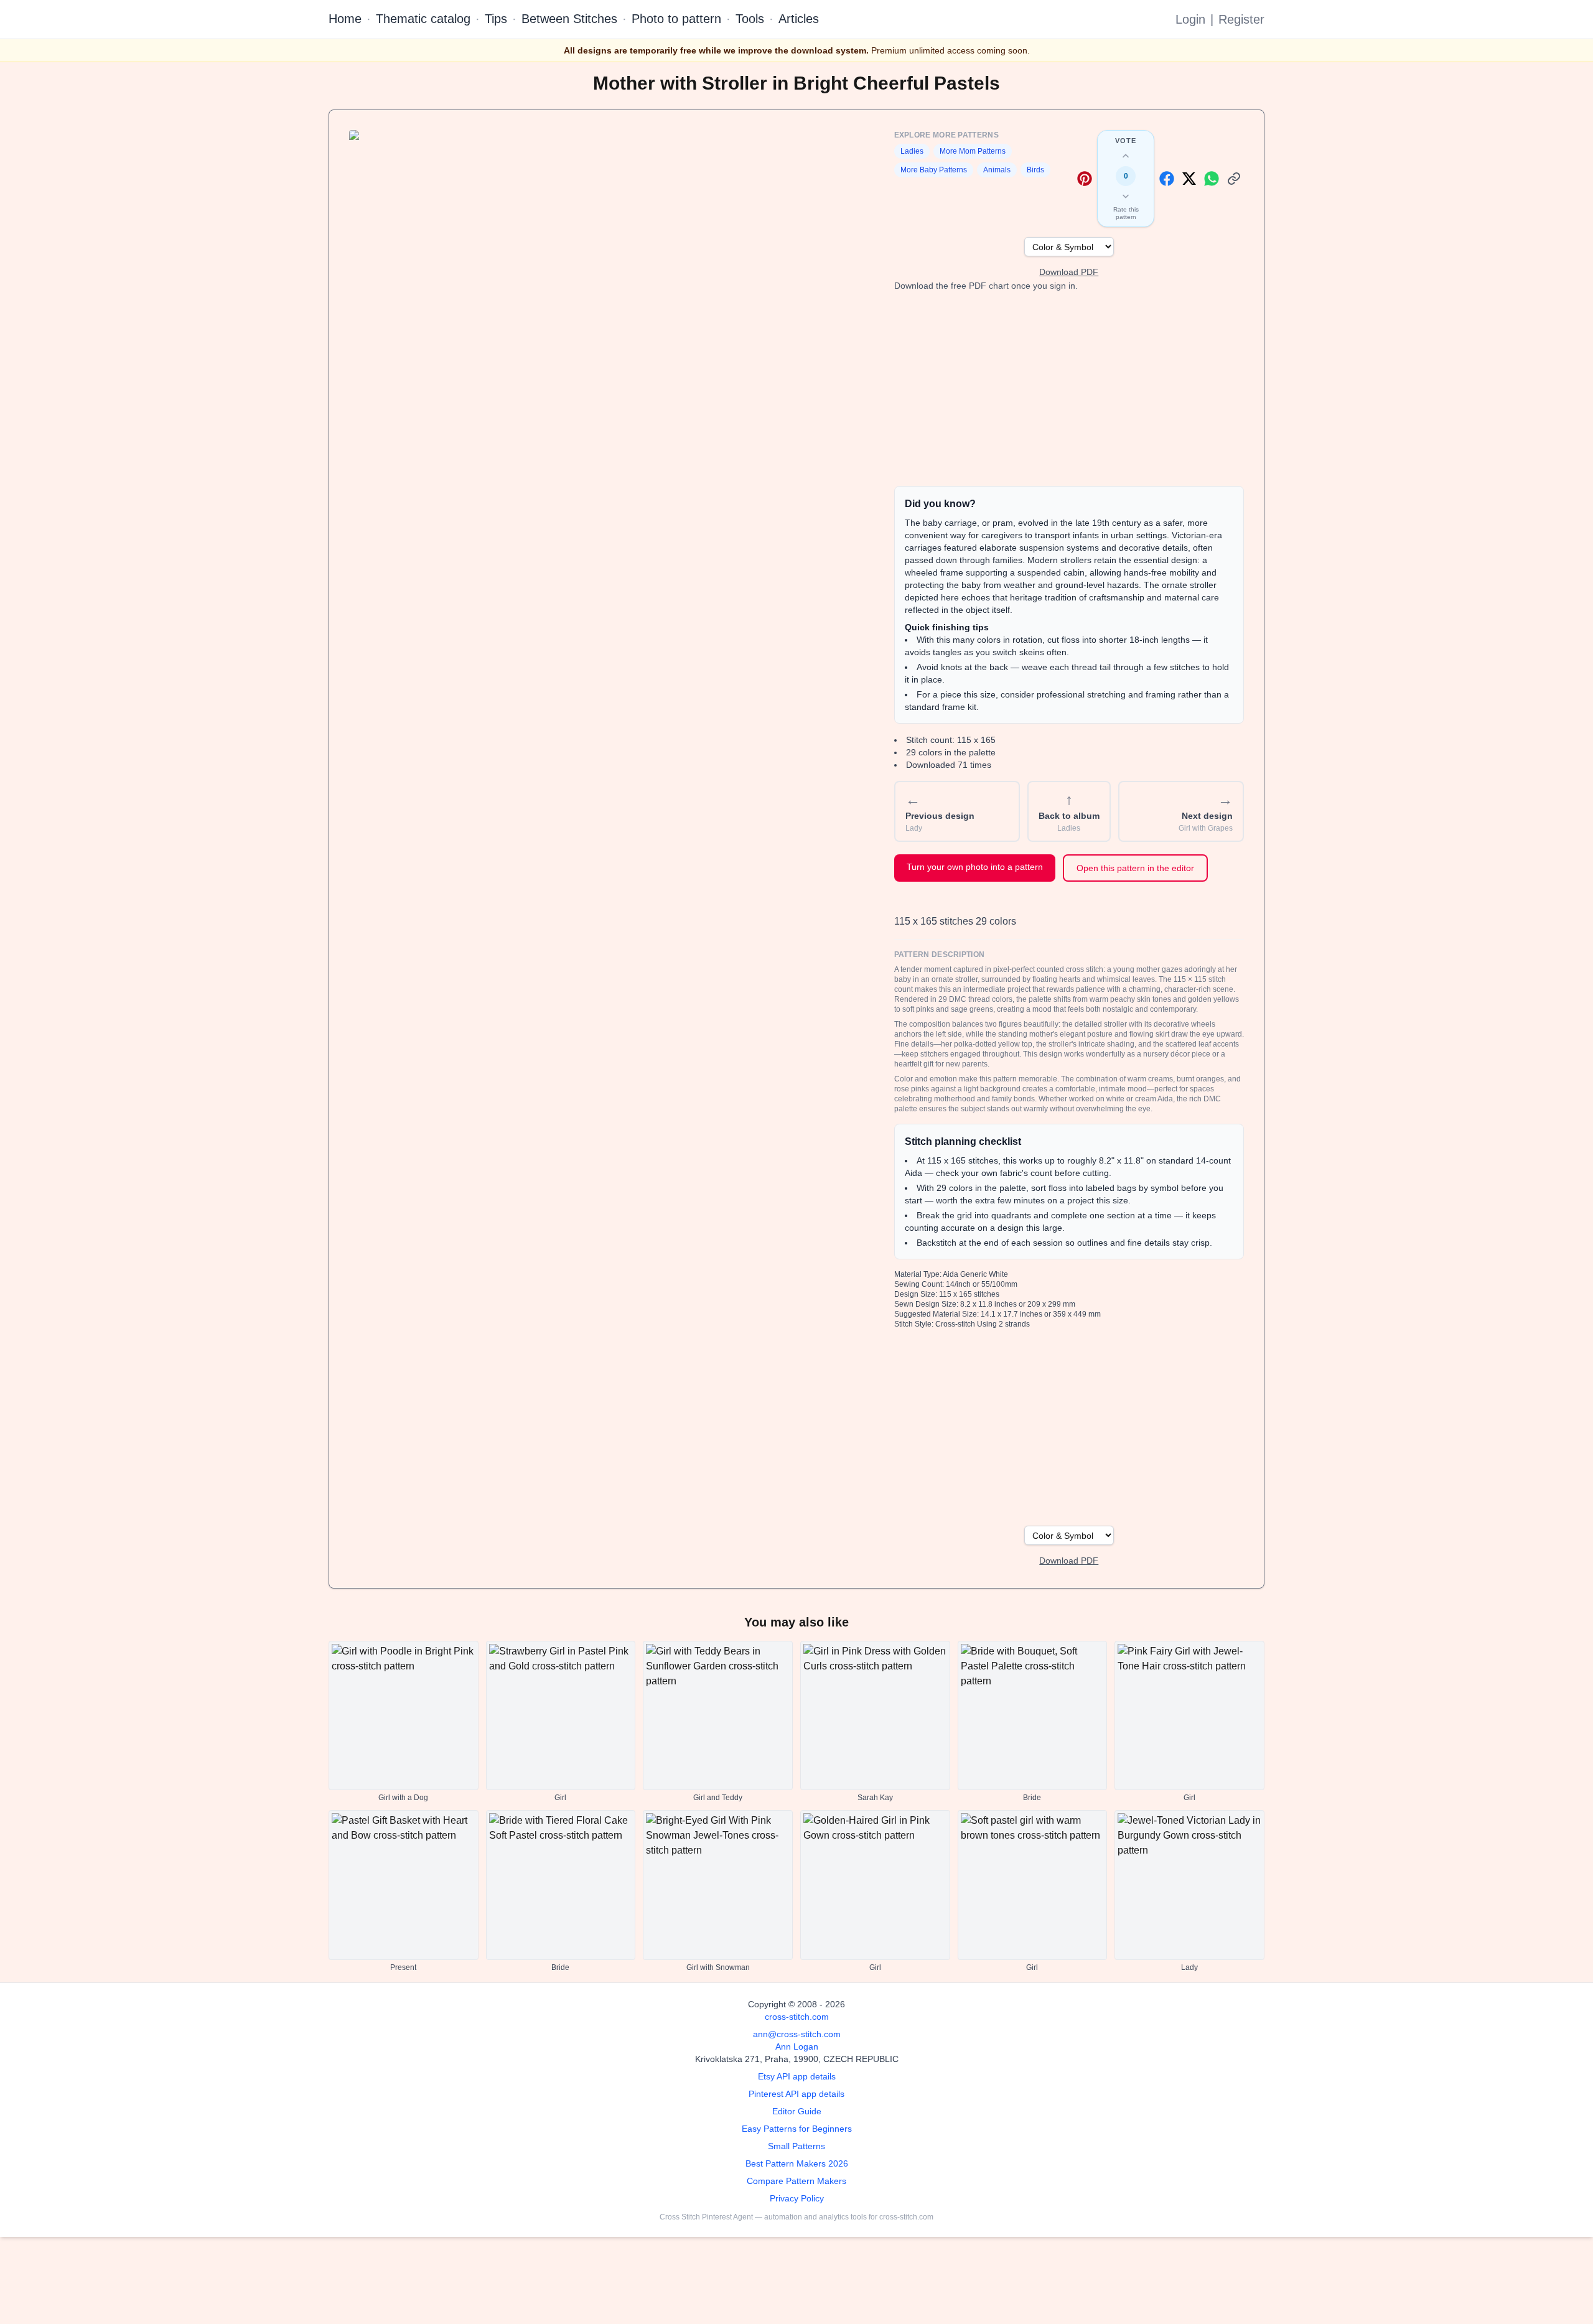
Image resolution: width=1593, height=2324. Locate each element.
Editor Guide (797, 2111)
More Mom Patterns (973, 151)
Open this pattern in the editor (1135, 868)
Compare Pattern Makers (796, 2181)
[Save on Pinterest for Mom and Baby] (1085, 179)
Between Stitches (569, 19)
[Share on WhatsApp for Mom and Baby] (1212, 179)
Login (1190, 19)
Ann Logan (797, 2046)
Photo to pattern (676, 19)
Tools (750, 19)
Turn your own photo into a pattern (975, 867)
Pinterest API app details (796, 2094)
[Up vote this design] (1126, 156)
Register (1241, 19)
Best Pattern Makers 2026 (797, 2163)
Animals (997, 170)
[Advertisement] (1069, 389)
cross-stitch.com (797, 2017)
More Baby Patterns (934, 170)
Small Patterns (796, 2146)
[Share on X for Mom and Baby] (1189, 179)
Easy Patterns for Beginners (797, 2129)
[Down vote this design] (1126, 196)
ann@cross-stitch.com (797, 2034)
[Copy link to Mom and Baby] (1234, 179)
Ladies (912, 151)
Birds (1035, 170)
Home (345, 19)
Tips (496, 19)
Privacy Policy (797, 2198)
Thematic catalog (423, 19)
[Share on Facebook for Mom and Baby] (1167, 179)
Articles (799, 19)
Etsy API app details (797, 2076)
